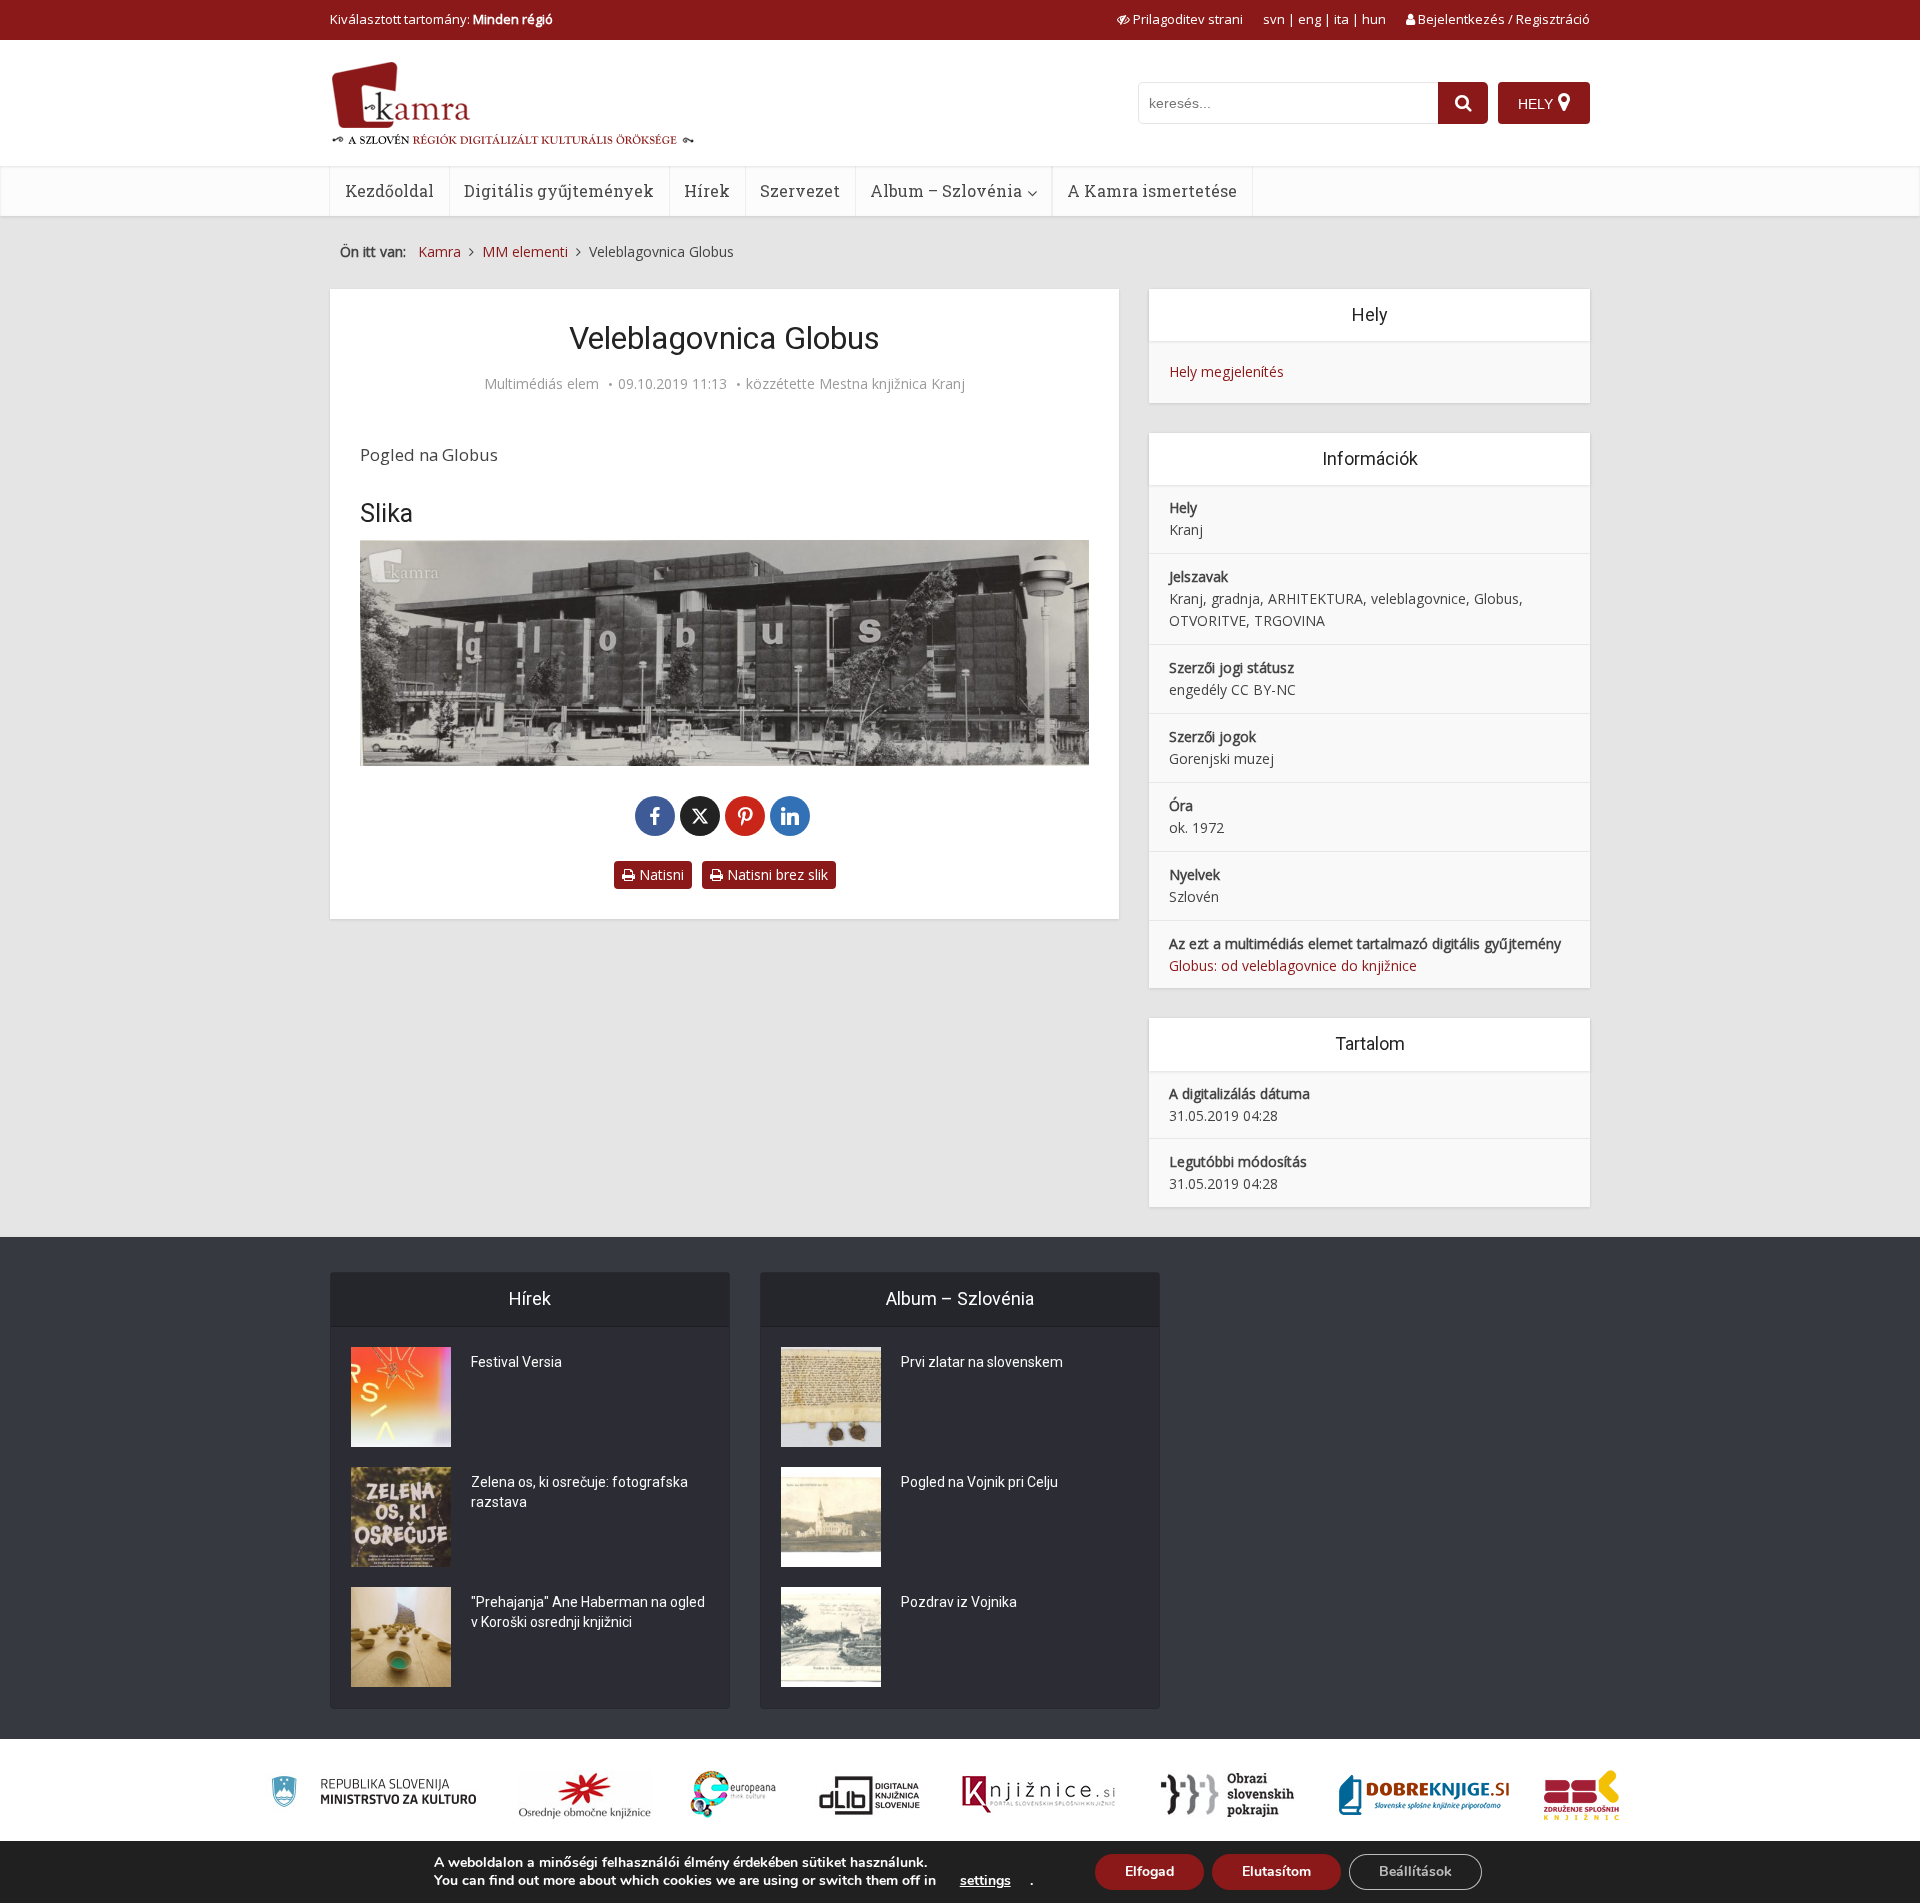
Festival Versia (516, 1362)
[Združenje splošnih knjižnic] (1581, 1795)
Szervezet (800, 190)
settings (985, 1881)
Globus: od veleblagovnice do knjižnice (1293, 965)
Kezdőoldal (389, 190)
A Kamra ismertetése (1152, 190)
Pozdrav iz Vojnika (959, 1602)
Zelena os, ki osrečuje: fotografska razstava (579, 1492)
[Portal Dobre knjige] (1424, 1795)
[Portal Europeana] (733, 1794)
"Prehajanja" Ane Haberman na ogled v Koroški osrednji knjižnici (588, 1612)
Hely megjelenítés (1226, 371)
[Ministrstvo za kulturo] (373, 1794)
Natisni (659, 874)
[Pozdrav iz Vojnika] (831, 1637)
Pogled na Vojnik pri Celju (979, 1482)
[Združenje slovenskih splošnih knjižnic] (1038, 1795)
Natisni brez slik (775, 874)
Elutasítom (1276, 1871)
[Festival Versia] (401, 1397)
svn (1274, 19)
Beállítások (1415, 1871)
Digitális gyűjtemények (559, 190)
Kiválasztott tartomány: (441, 19)
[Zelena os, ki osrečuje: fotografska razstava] (401, 1517)
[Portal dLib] (870, 1795)
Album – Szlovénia (946, 190)
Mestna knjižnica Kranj (892, 384)
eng (1309, 19)
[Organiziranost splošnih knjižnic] (585, 1795)
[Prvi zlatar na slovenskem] (831, 1397)
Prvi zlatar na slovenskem (982, 1362)
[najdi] (1463, 103)
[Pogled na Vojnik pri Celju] (831, 1517)
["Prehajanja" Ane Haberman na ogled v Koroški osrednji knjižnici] (401, 1637)
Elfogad (1149, 1871)
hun (1374, 19)
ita (1341, 19)
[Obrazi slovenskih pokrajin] (1227, 1795)
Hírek (707, 190)
